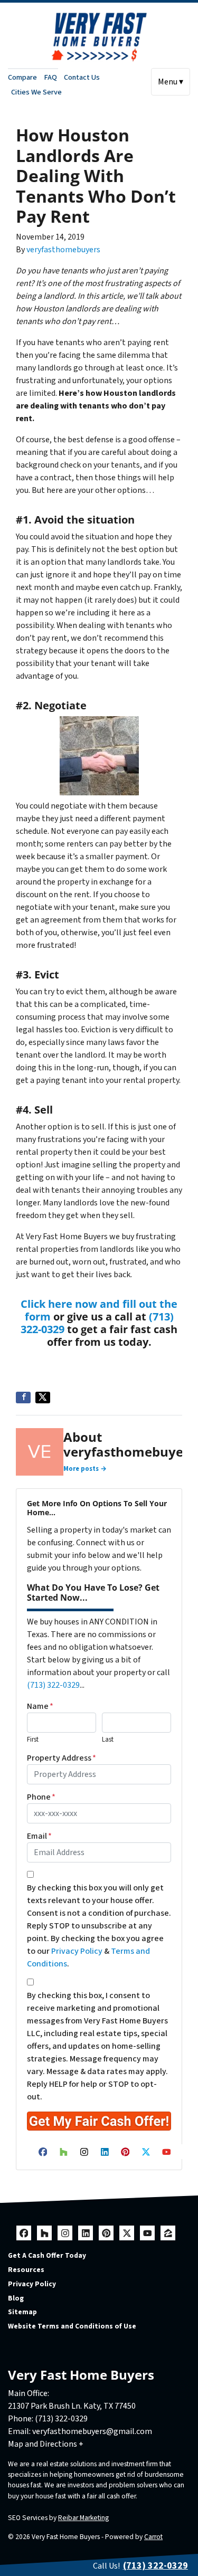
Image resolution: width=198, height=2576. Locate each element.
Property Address (62, 1758)
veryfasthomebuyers (63, 250)
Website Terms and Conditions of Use (72, 2326)
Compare (22, 77)
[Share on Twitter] (43, 1398)
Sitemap (22, 2312)
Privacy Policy (77, 1951)
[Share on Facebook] (23, 1398)
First (33, 1739)
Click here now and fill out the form (99, 1310)
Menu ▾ (171, 82)
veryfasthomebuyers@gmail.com (92, 2431)
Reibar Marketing (83, 2518)
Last (108, 1739)
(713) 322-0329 (53, 1685)
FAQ (50, 77)
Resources (26, 2270)
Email (39, 1836)
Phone (41, 1797)
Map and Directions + (46, 2444)
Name (40, 1706)
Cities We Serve (36, 92)
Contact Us (82, 77)
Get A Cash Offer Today (47, 2255)
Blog (16, 2298)
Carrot (153, 2537)
